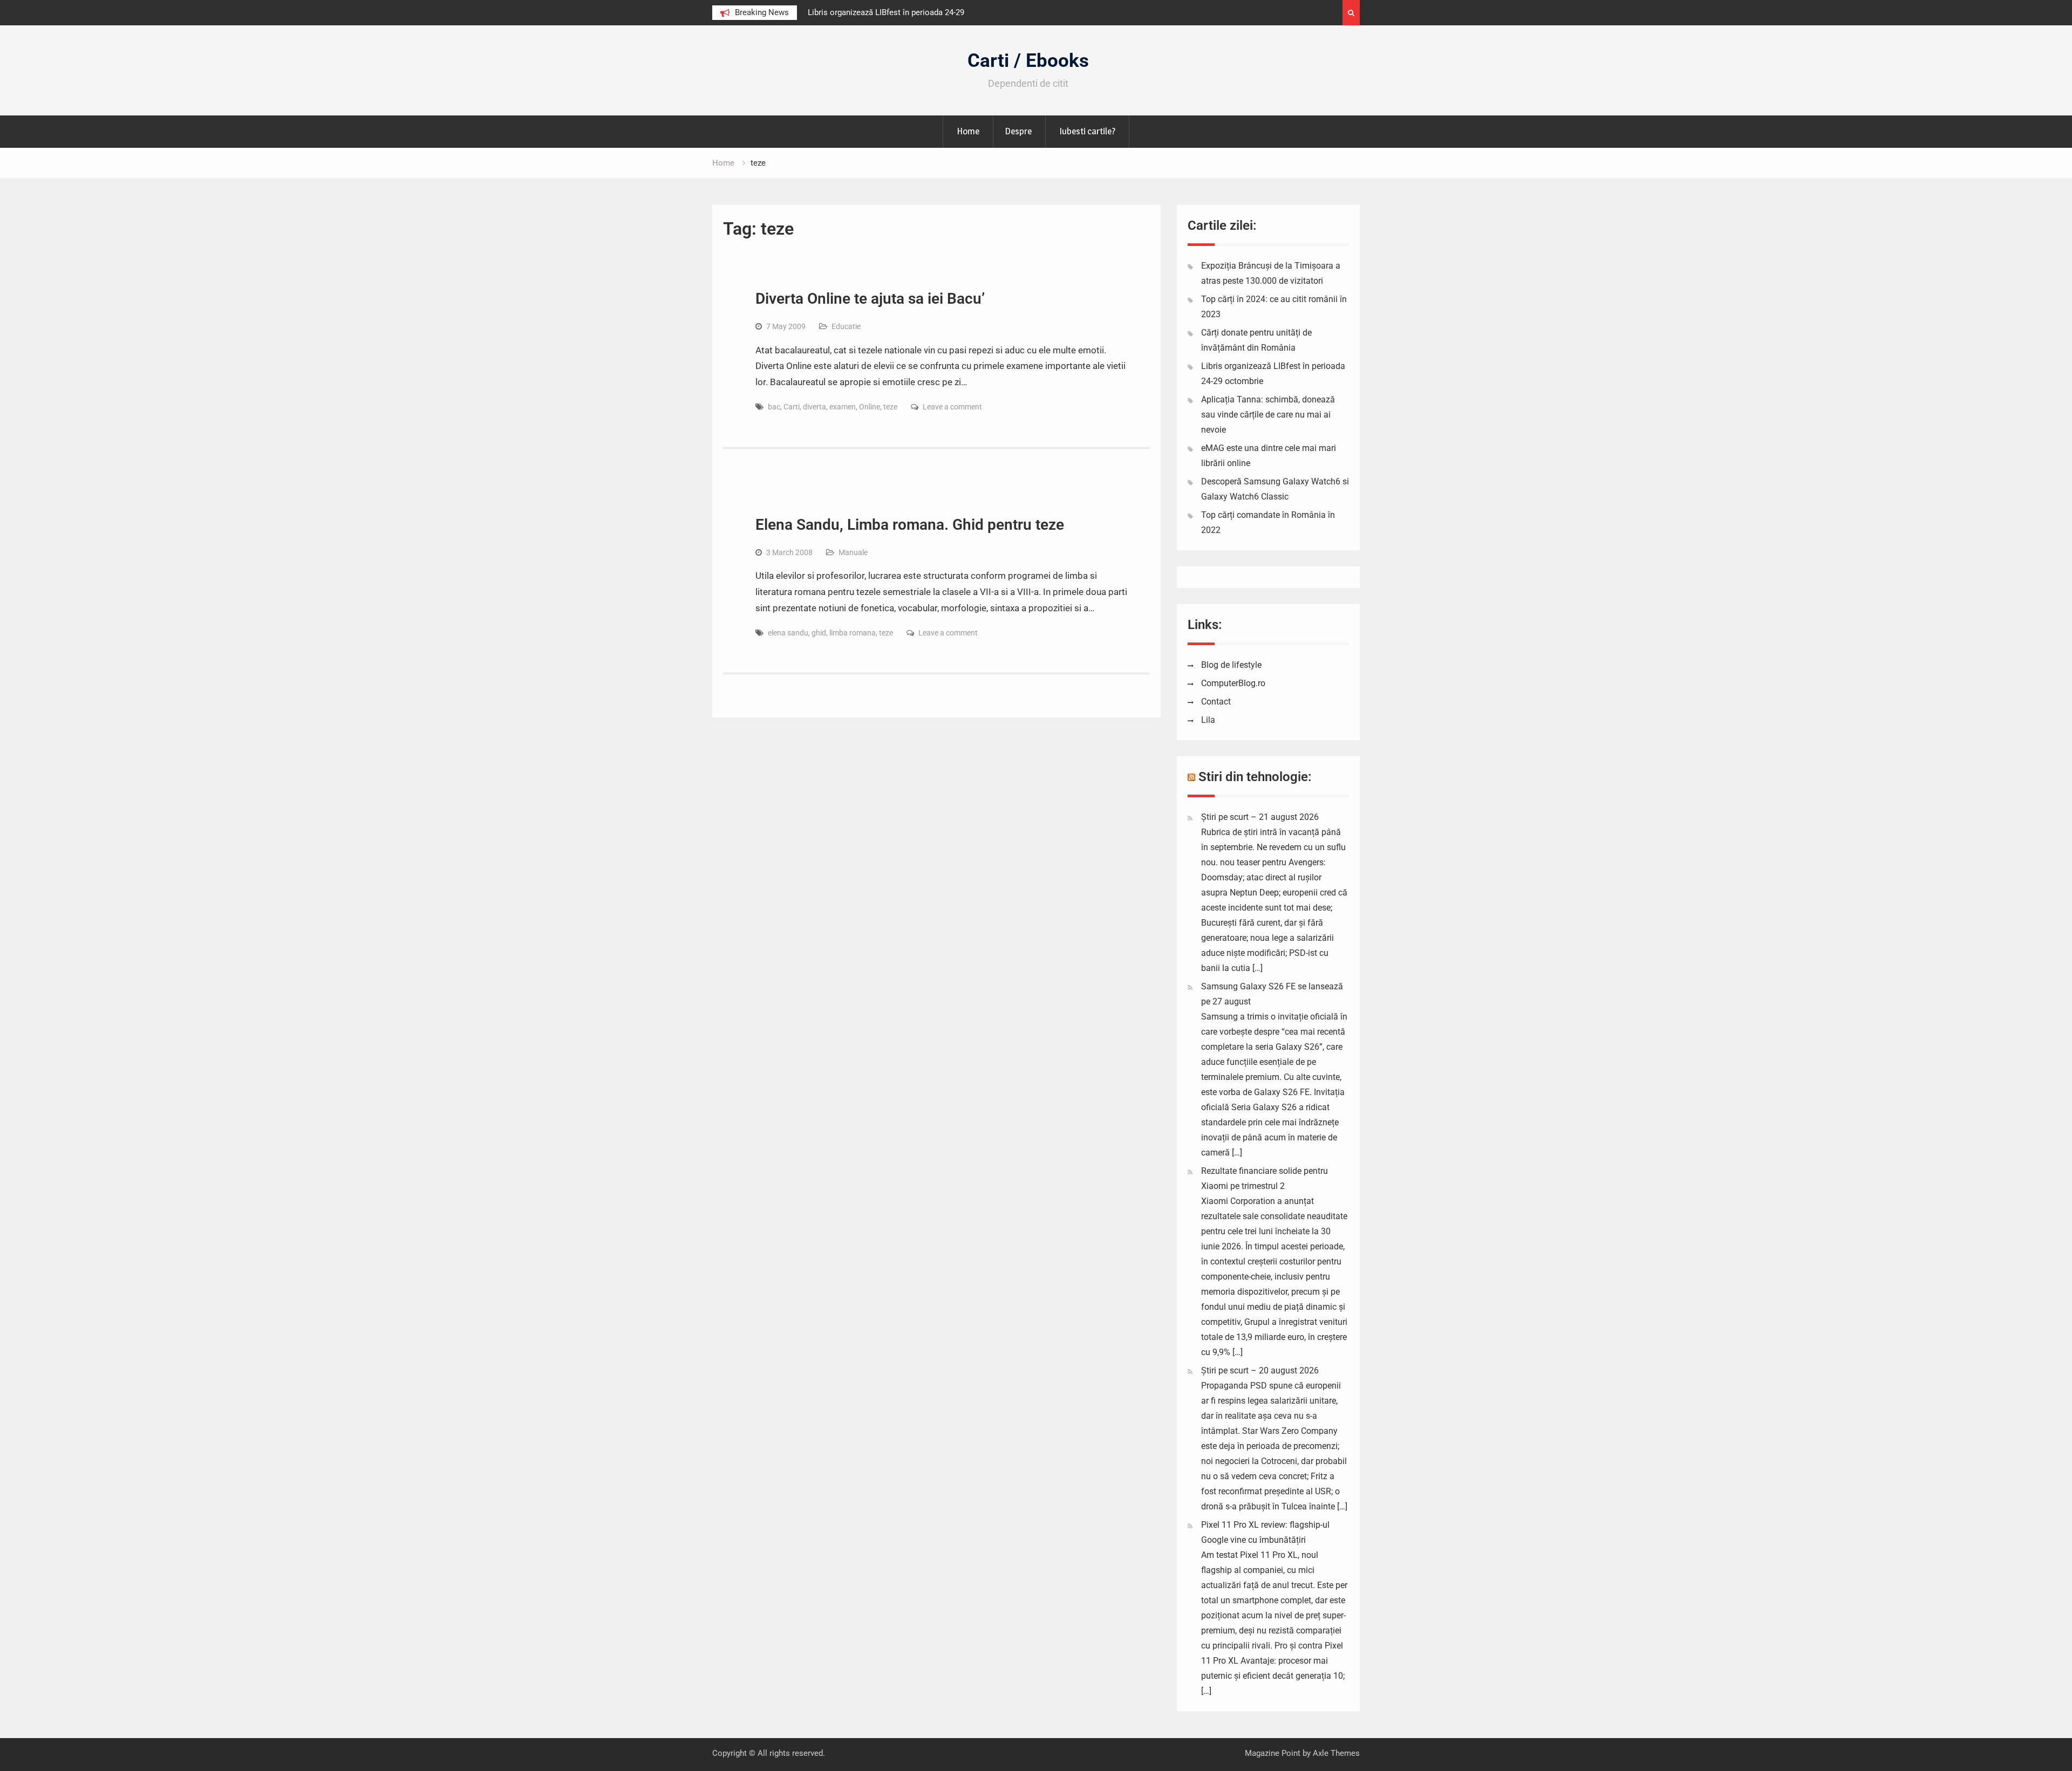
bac (774, 407)
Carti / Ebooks (1028, 61)
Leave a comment (952, 407)
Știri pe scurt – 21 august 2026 (1260, 817)
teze (890, 407)
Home (968, 131)
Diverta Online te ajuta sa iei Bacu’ (870, 299)
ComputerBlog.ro (1233, 683)
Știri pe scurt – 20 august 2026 (1260, 1370)
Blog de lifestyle (1231, 665)
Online (870, 407)
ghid (819, 633)
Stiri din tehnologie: (1255, 777)
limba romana (853, 633)
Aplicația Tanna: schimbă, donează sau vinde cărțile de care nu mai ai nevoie (1268, 415)
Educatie (846, 326)
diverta (815, 407)
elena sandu (788, 633)
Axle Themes (1336, 1753)
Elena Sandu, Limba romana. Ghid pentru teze (910, 525)
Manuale (853, 552)
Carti (792, 407)
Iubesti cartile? (1087, 131)
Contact (1216, 702)
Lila (1208, 720)
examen (843, 407)
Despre (1018, 131)
